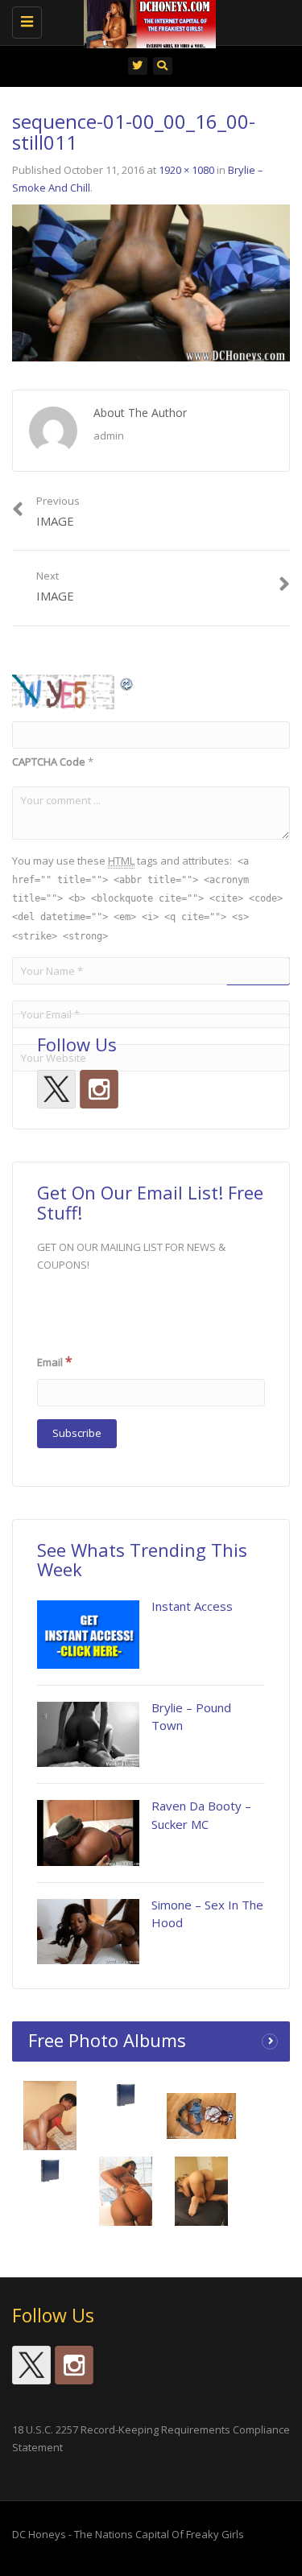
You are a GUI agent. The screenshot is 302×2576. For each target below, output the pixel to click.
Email (55, 1361)
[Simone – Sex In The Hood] (88, 1932)
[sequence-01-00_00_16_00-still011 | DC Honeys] (147, 20)
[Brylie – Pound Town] (88, 1734)
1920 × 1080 (186, 170)
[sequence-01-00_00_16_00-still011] (151, 282)
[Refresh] (127, 683)
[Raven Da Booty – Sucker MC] (88, 1833)
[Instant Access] (88, 1634)
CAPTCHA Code (49, 762)
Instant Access (192, 1606)
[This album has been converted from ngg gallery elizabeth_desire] (202, 2195)
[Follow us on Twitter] (56, 1089)
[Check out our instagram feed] (99, 1089)
